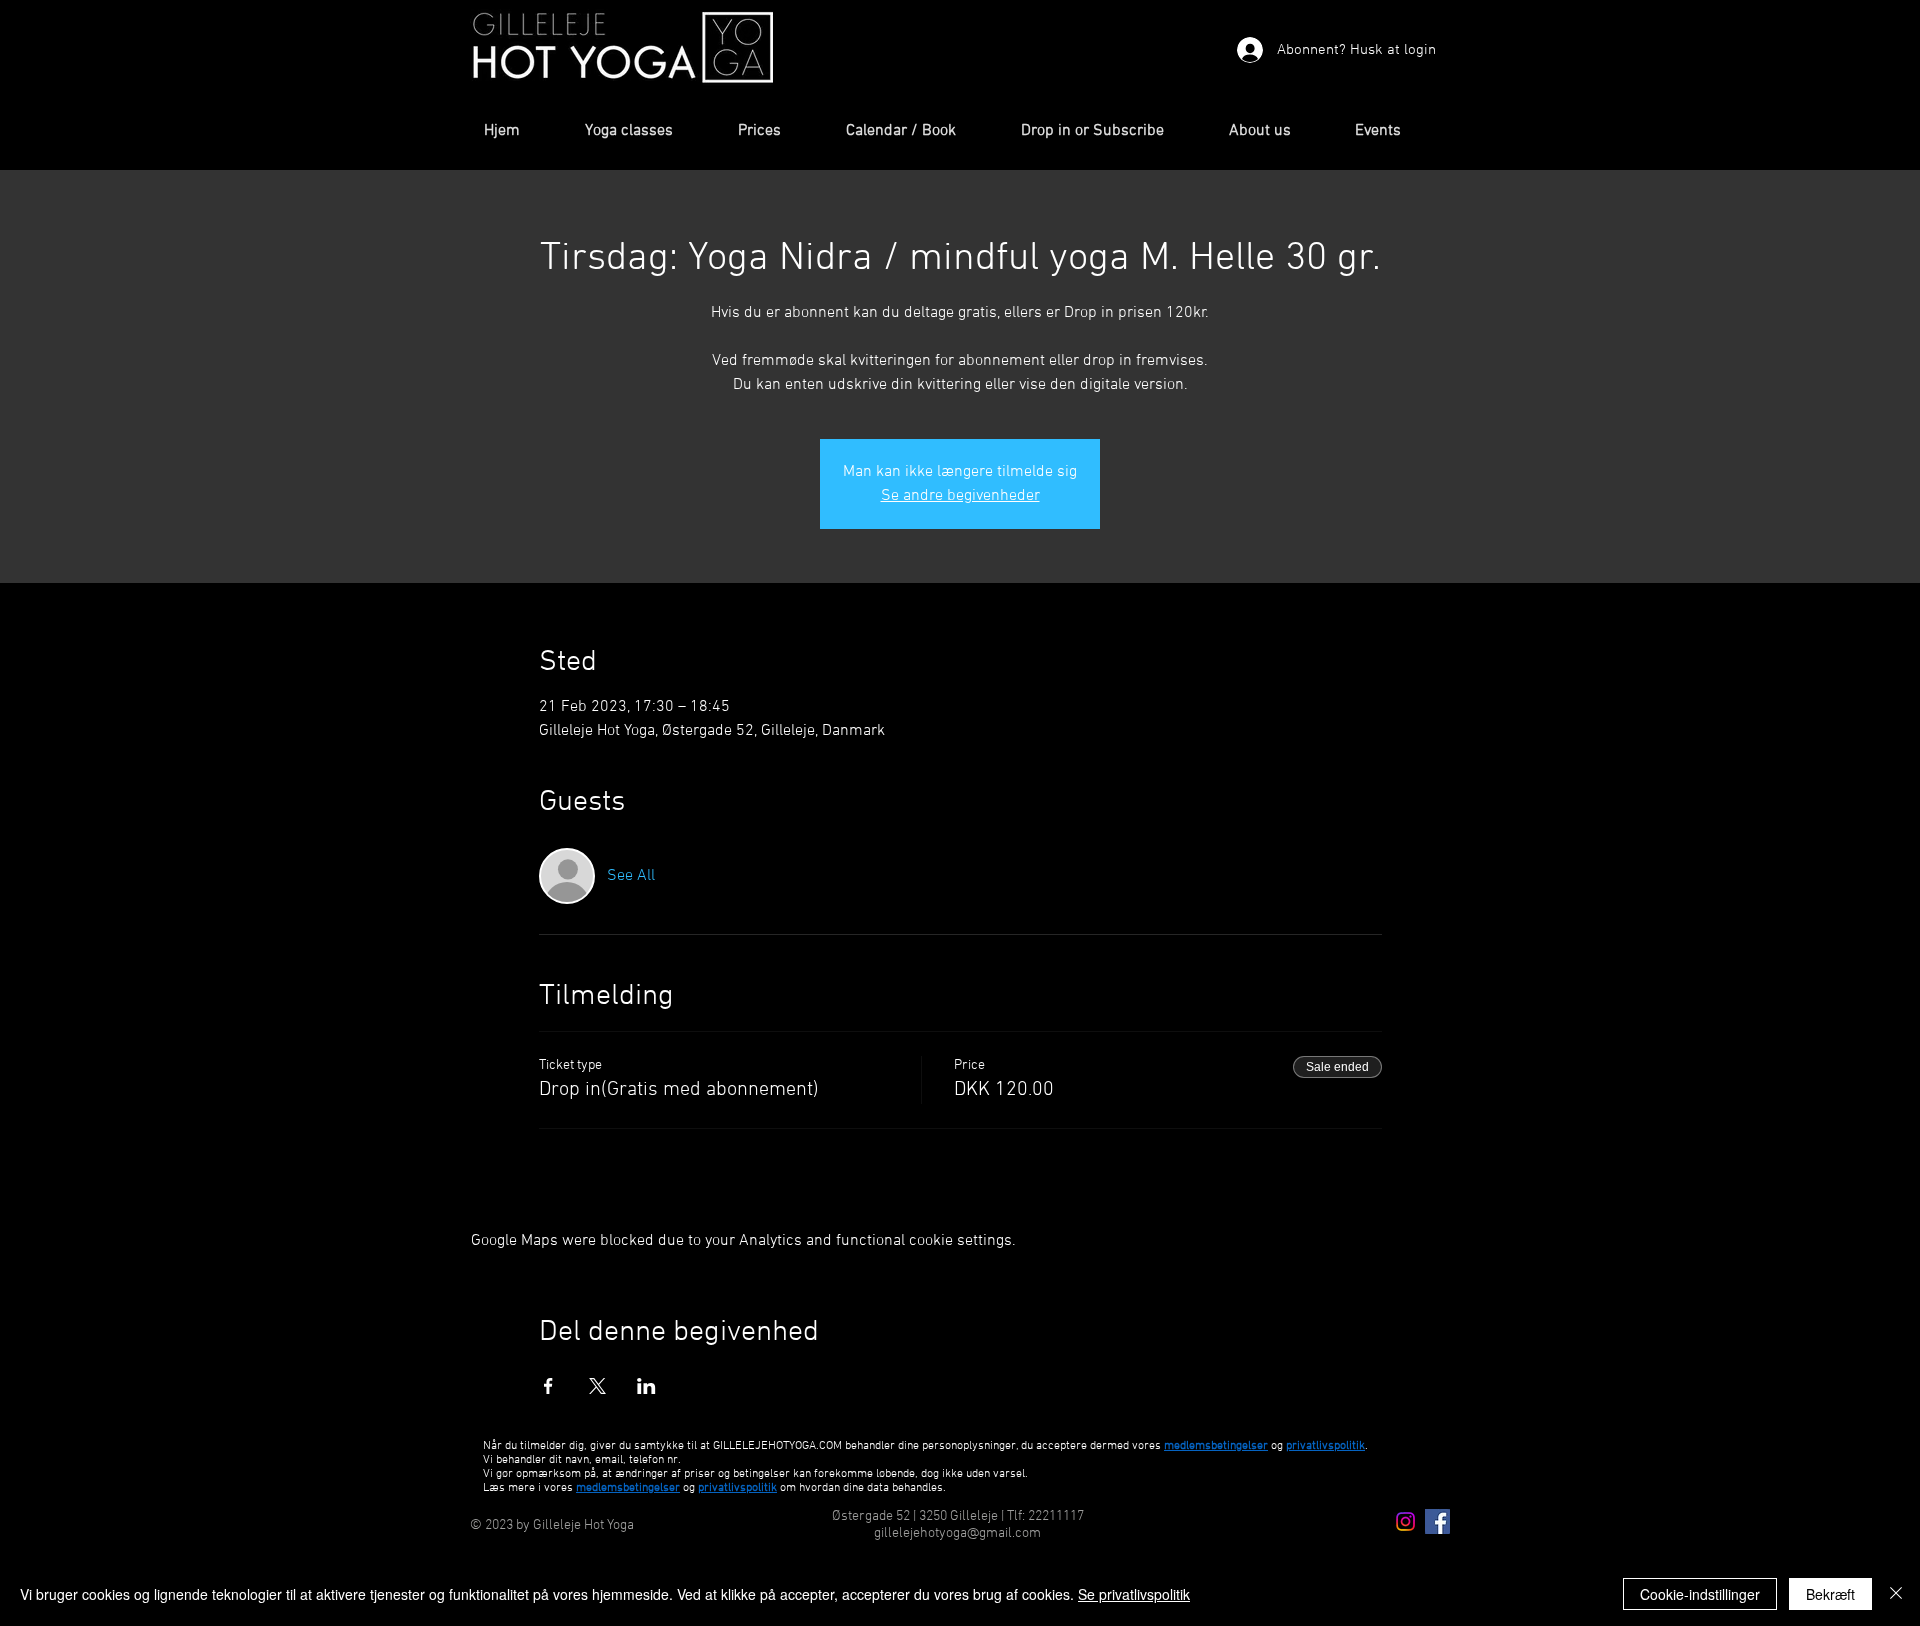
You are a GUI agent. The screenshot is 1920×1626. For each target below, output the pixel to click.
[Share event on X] (597, 1386)
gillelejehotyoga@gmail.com (957, 1533)
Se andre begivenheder (960, 496)
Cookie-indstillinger (1700, 1594)
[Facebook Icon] (1437, 1521)
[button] (646, 131)
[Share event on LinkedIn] (646, 1386)
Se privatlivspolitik (1134, 1594)
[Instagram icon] (1405, 1521)
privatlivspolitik (737, 1488)
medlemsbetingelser (1216, 1446)
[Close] (1896, 1594)
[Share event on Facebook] (548, 1386)
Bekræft (1830, 1594)
